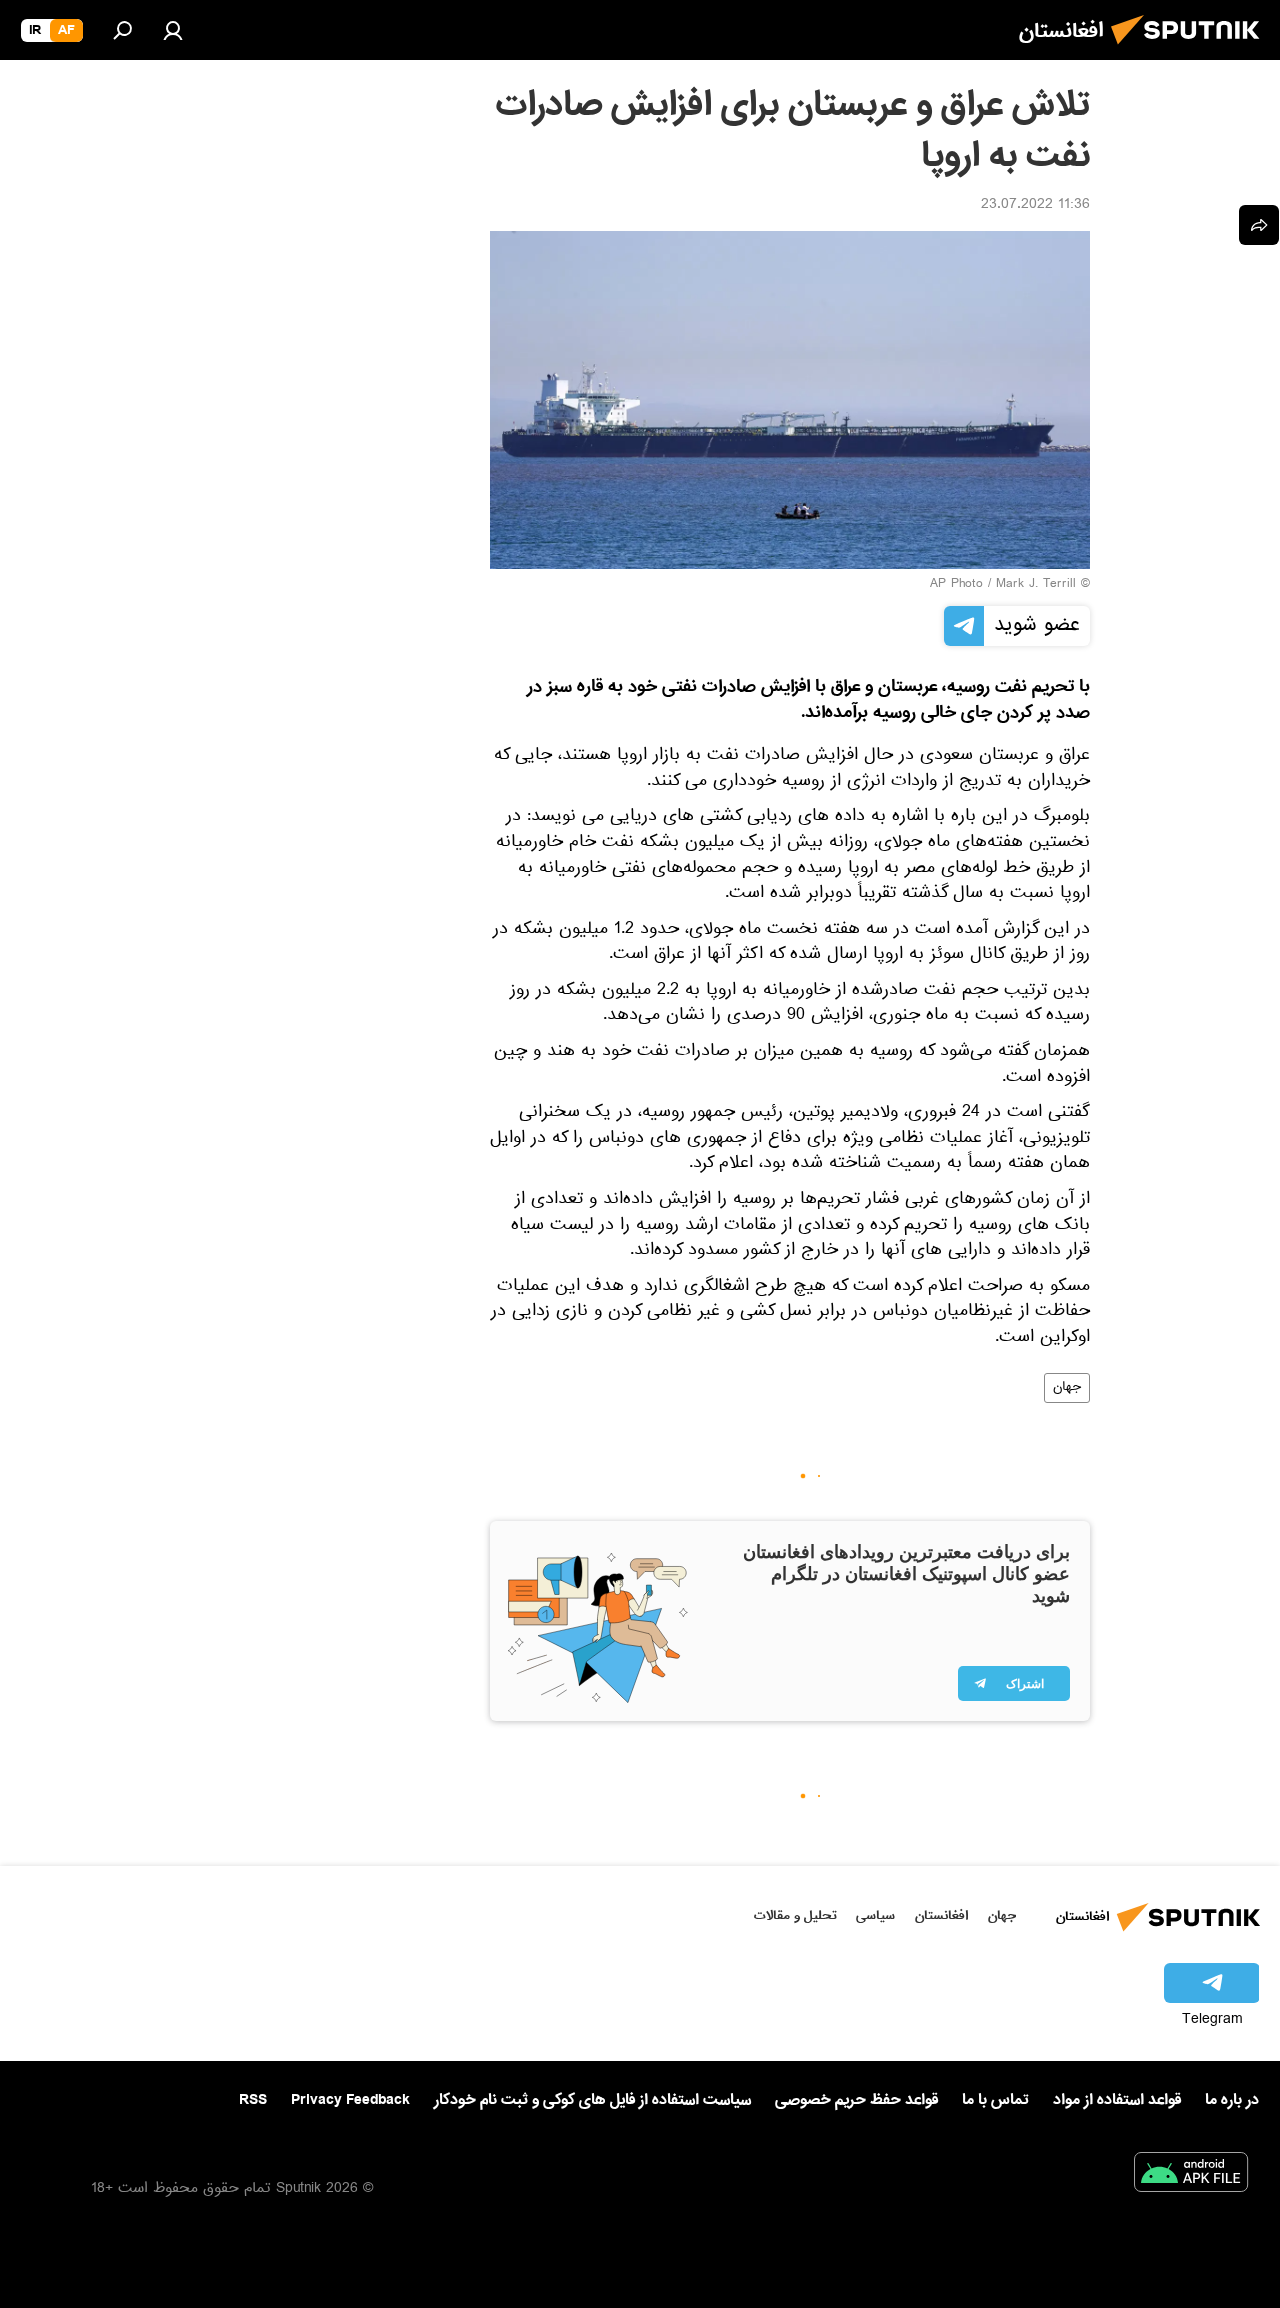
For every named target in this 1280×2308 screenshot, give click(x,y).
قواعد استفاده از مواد (1117, 2100)
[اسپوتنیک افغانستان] (1191, 50)
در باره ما (1232, 2100)
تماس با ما (995, 2100)
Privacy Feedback (350, 2100)
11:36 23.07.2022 (1035, 206)
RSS (253, 2100)
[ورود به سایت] (173, 30)
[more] (1259, 225)
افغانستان (941, 1915)
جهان (1067, 1388)
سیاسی (875, 1915)
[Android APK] (1191, 2176)
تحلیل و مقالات (795, 1915)
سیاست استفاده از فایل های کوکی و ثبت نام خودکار (592, 2100)
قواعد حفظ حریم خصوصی (856, 2100)
